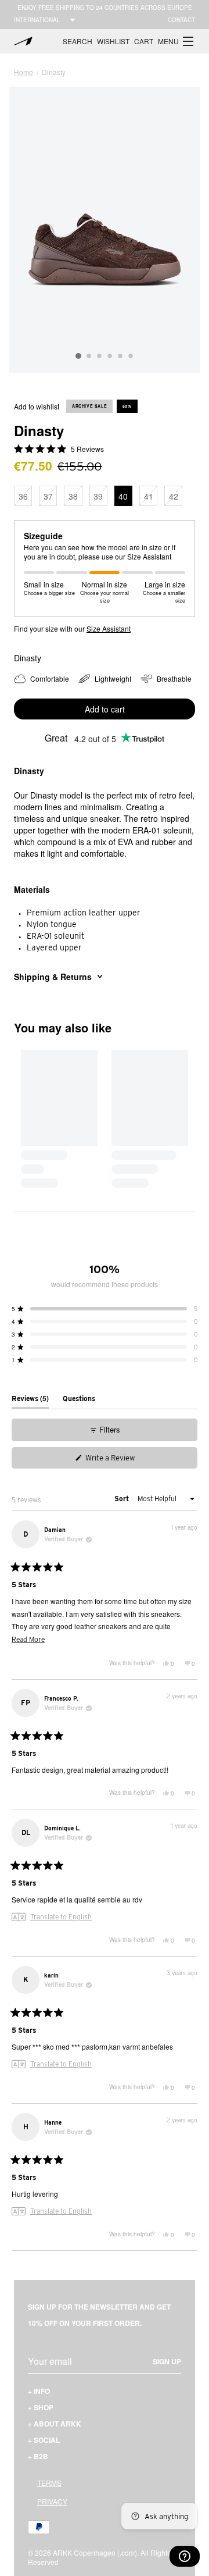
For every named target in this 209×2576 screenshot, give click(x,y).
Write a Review (122, 1460)
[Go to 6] (131, 357)
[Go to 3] (99, 357)
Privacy (52, 2501)
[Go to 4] (110, 357)
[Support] (185, 2556)
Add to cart (105, 709)
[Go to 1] (78, 356)
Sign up (167, 2361)
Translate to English (61, 1917)
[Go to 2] (89, 357)
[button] (176, 41)
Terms (49, 2483)
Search (78, 41)
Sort (122, 1499)
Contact (181, 20)
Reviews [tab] (30, 1401)
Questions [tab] (79, 1401)
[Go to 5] (120, 357)
